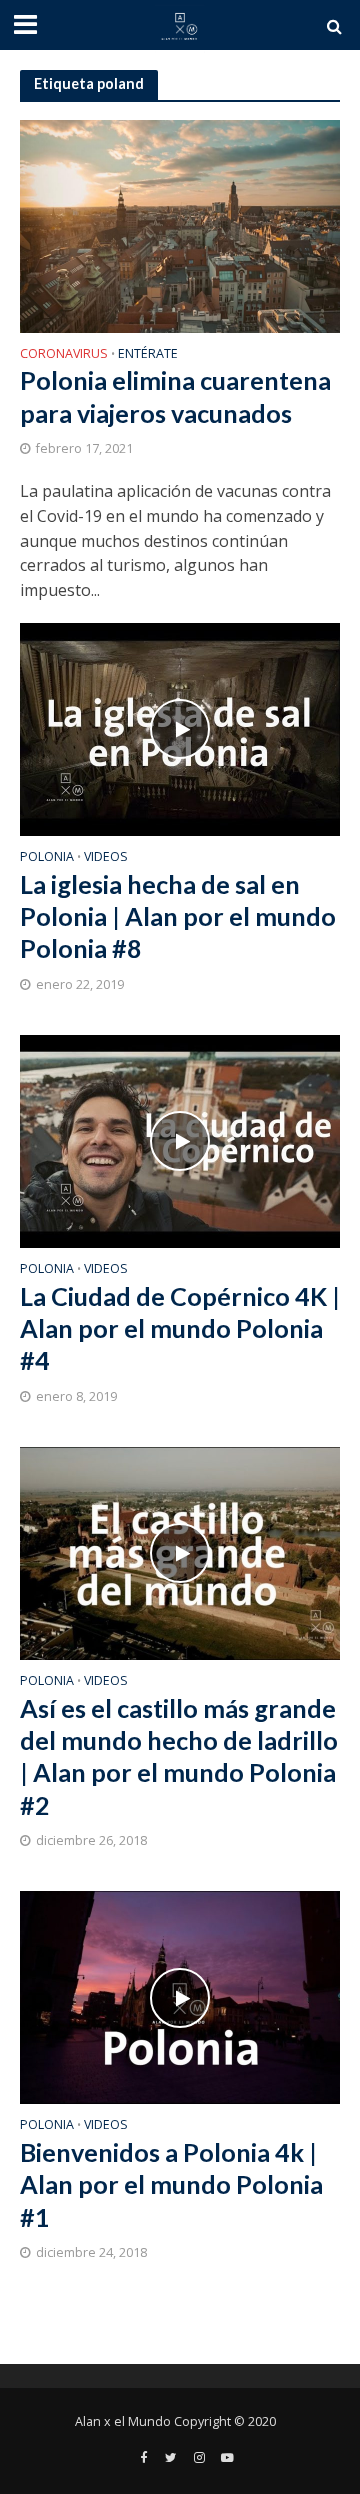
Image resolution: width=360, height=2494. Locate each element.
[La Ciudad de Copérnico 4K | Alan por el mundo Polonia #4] (180, 1140)
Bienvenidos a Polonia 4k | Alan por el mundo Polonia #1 (171, 2184)
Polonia (47, 858)
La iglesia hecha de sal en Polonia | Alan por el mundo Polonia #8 (178, 916)
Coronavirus (64, 355)
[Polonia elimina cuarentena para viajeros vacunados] (180, 224)
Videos (106, 858)
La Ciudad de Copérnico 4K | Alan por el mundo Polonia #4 (180, 1328)
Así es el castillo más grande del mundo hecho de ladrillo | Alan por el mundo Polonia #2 (179, 1756)
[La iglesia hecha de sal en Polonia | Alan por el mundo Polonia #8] (180, 728)
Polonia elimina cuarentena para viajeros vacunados (175, 396)
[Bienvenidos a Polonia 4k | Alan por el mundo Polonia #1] (180, 1996)
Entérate (148, 355)
